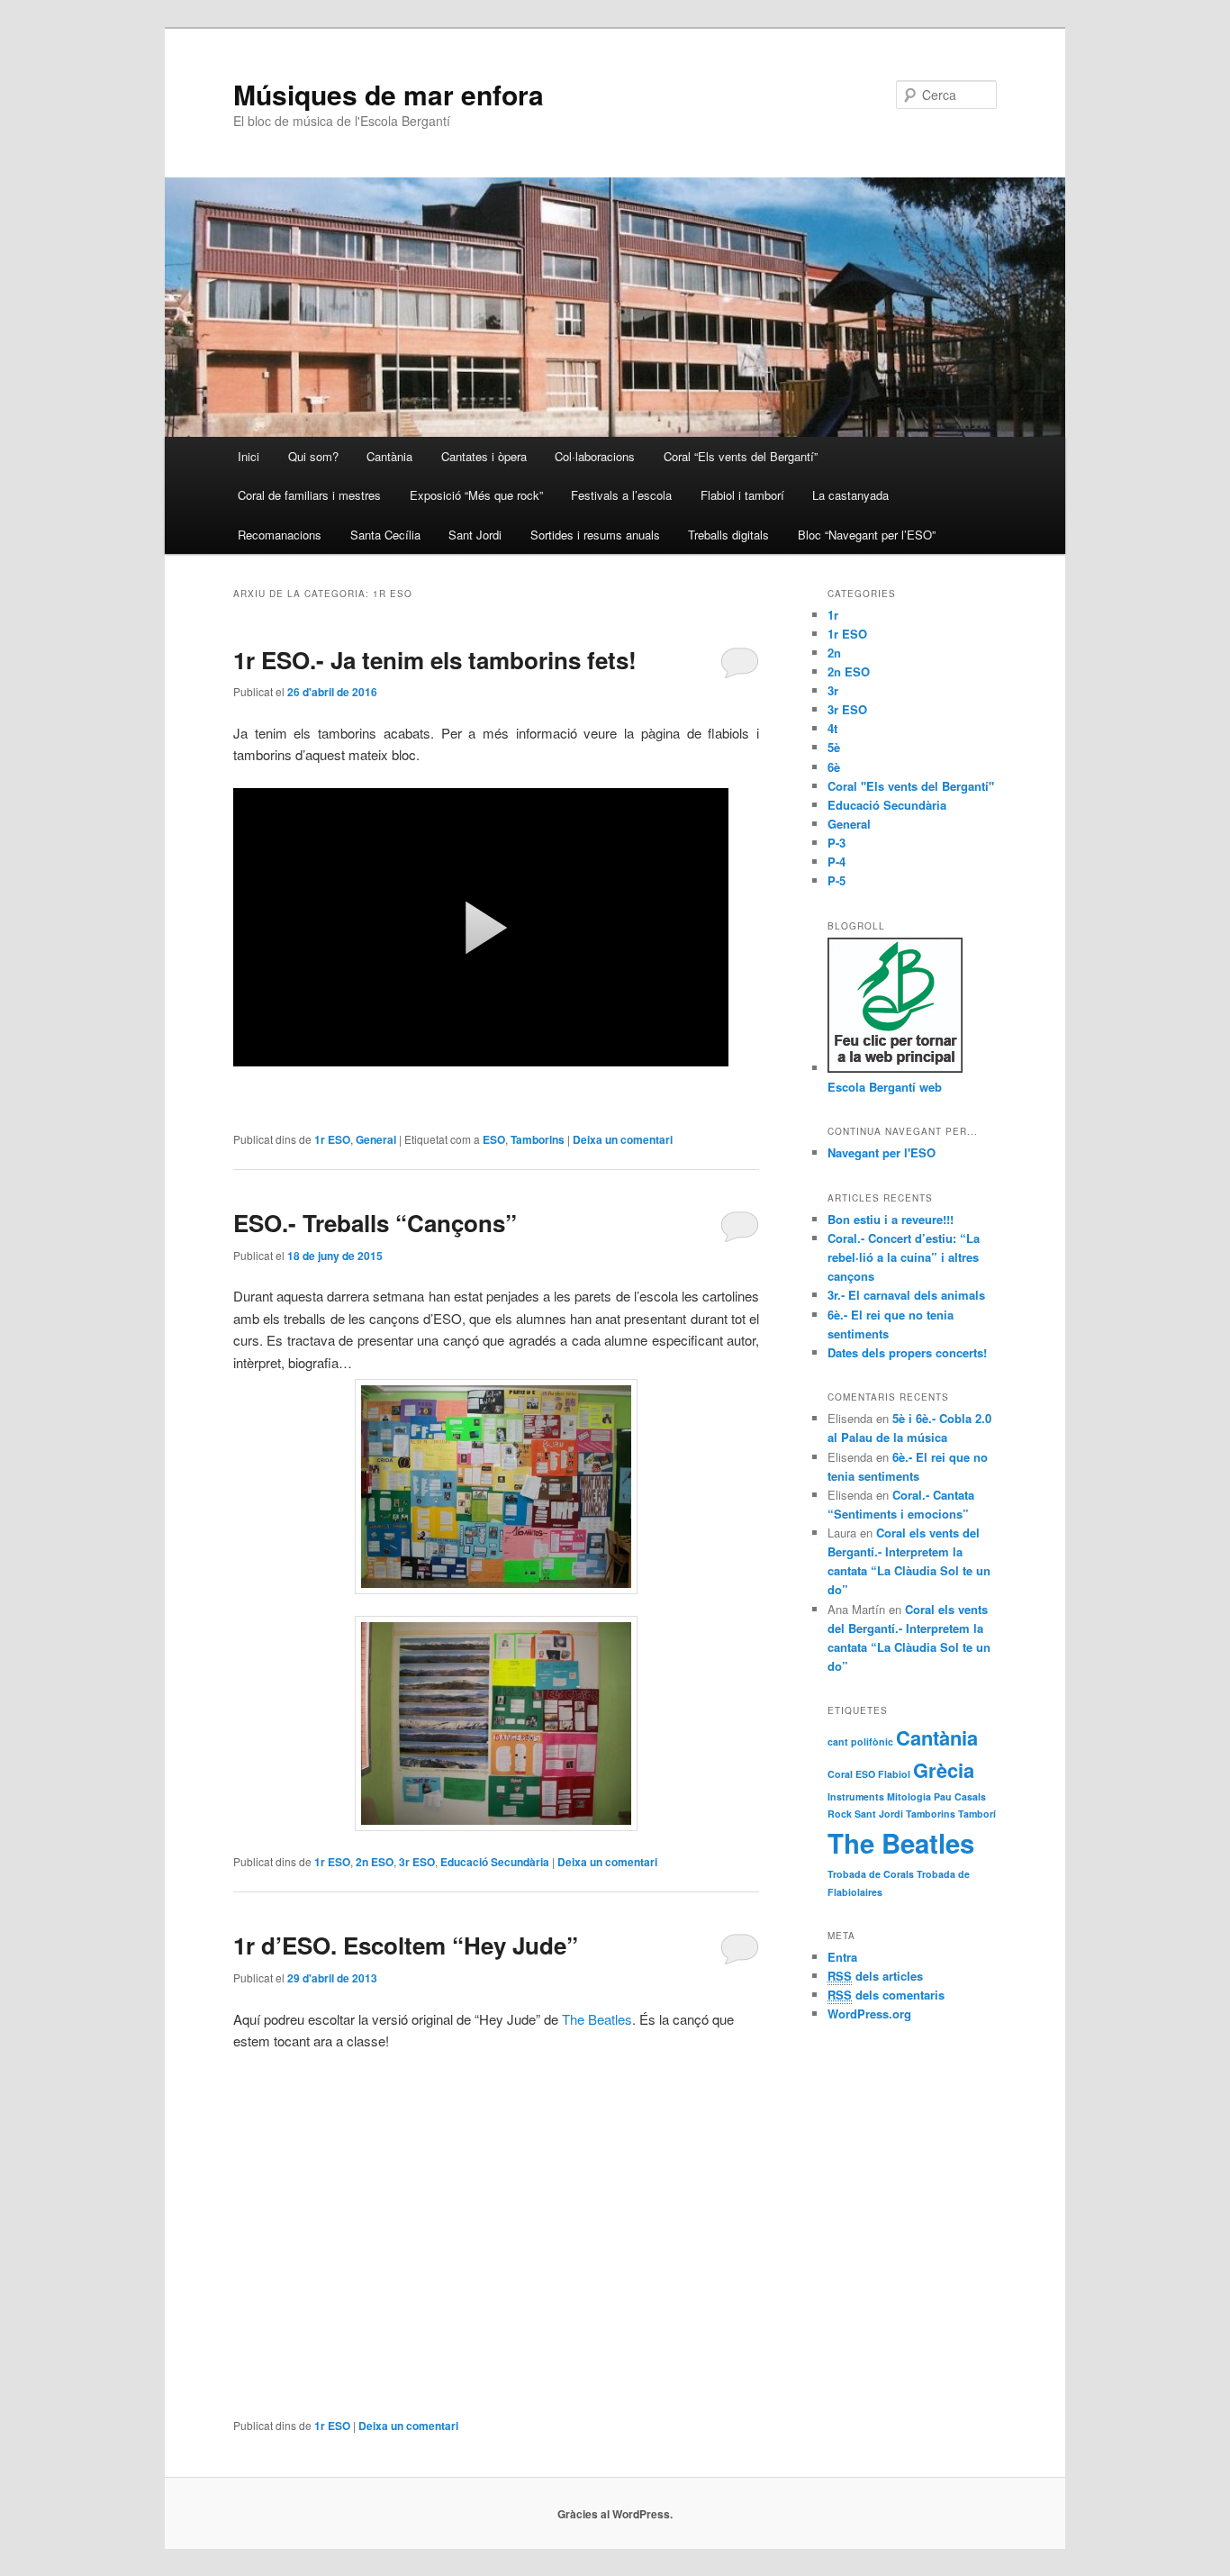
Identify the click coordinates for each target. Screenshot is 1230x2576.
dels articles (875, 1976)
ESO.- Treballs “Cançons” (375, 1223)
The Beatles (597, 2019)
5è (834, 747)
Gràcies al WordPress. (615, 2514)
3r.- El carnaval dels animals (906, 1295)
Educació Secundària (495, 1862)
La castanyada (850, 495)
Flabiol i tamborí (742, 495)
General (376, 1139)
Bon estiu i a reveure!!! (891, 1219)
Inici (249, 456)
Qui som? (313, 456)
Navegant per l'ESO (882, 1152)
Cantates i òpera (484, 456)
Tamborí (977, 1814)
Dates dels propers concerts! (907, 1352)
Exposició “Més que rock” (476, 495)
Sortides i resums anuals (595, 535)
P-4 (837, 862)
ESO (494, 1139)
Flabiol (894, 1774)
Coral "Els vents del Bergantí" (911, 786)
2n (834, 653)
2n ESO (375, 1862)
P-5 (837, 880)
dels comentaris (886, 1995)
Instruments (856, 1796)
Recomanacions (280, 535)
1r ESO (332, 1139)
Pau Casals (960, 1796)
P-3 (837, 843)
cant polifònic (860, 1742)
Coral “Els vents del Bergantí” (741, 456)
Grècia (944, 1770)
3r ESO (417, 1862)
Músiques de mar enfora (389, 94)
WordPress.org (869, 2014)
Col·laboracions (595, 456)
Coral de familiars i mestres (309, 495)
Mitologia (909, 1796)
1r (833, 615)
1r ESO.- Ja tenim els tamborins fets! (435, 660)
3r (833, 690)
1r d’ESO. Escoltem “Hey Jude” (406, 1945)
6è (834, 767)
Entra (842, 1957)
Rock (840, 1814)
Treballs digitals (728, 535)
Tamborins (538, 1139)
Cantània (389, 456)
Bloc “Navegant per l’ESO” (867, 535)
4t (832, 728)
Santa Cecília (385, 535)
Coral (840, 1774)
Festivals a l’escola (621, 495)
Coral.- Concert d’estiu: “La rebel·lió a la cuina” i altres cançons (904, 1257)
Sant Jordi (475, 535)
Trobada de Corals (871, 1874)
